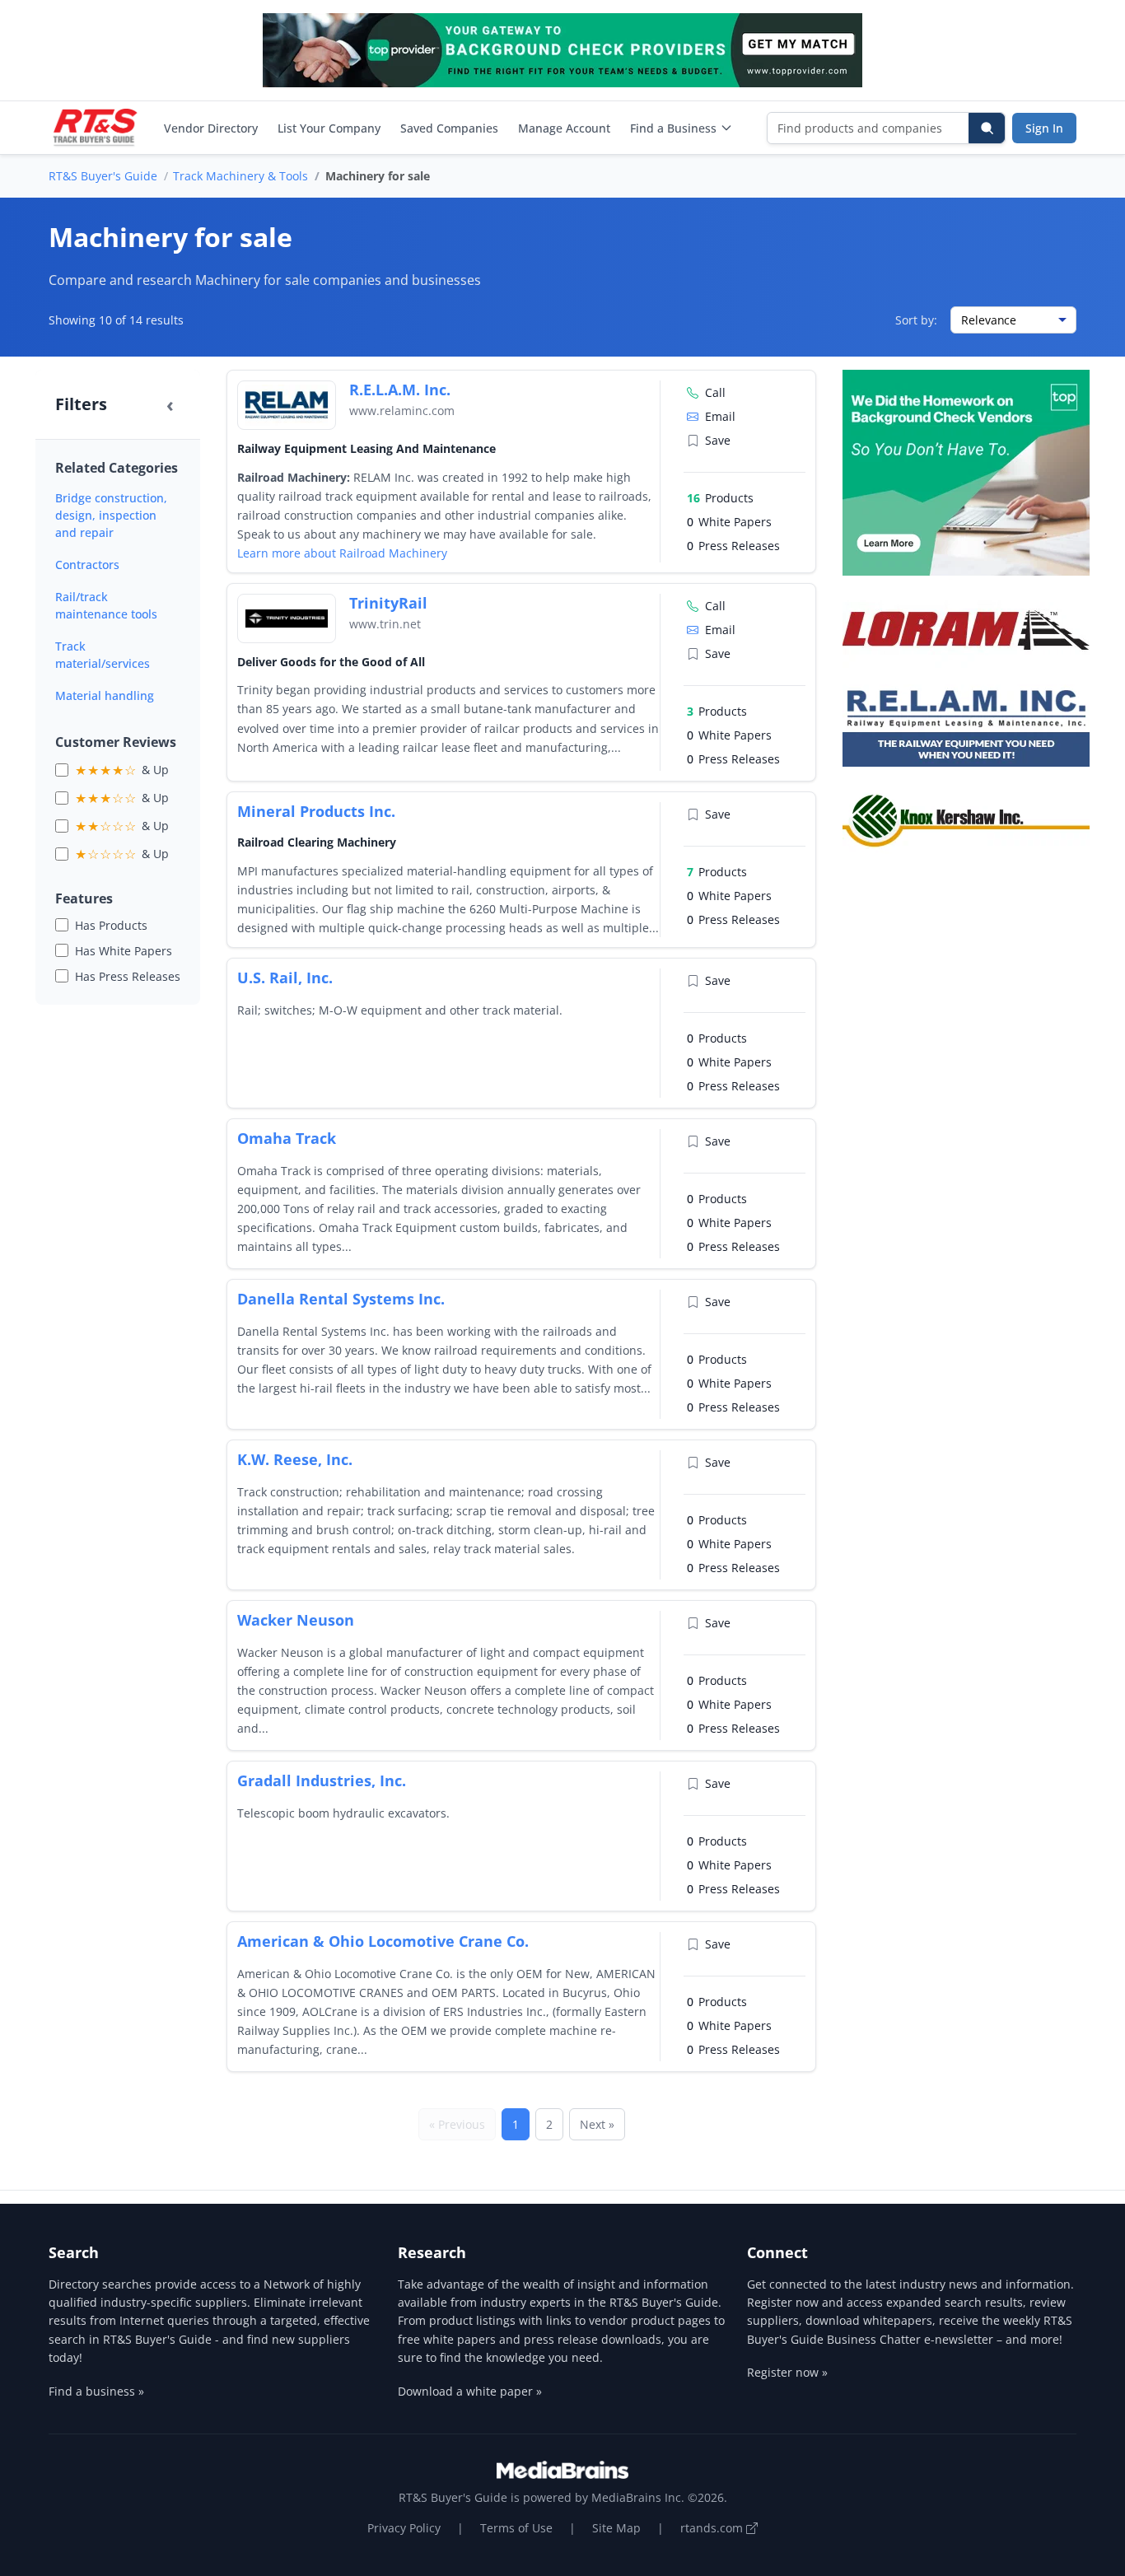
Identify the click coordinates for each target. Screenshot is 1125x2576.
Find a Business (673, 128)
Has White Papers (124, 951)
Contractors (87, 565)
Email (720, 416)
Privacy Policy (404, 2528)
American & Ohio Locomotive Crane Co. (383, 1941)
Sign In (1044, 128)
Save (718, 440)
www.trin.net (385, 624)
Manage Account (564, 128)
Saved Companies (449, 128)
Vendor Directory (211, 128)
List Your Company (329, 128)
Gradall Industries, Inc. (322, 1780)
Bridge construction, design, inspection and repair (111, 515)
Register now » (787, 2372)
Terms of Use (516, 2528)
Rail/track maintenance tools (106, 605)
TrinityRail (388, 603)
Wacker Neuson (296, 1620)
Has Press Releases (128, 976)
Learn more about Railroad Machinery (342, 553)
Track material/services (103, 655)
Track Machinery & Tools (240, 176)
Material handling (105, 695)
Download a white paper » (470, 2391)
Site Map (616, 2528)
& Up (122, 770)
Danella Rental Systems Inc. (341, 1299)
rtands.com (713, 2528)
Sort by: (916, 320)
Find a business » (96, 2391)
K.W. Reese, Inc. (295, 1459)
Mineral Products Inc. (316, 811)
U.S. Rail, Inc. (285, 978)
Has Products (111, 925)
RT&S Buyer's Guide (103, 176)
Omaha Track (287, 1138)
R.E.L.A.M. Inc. (400, 390)
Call (715, 392)
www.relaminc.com (402, 411)
